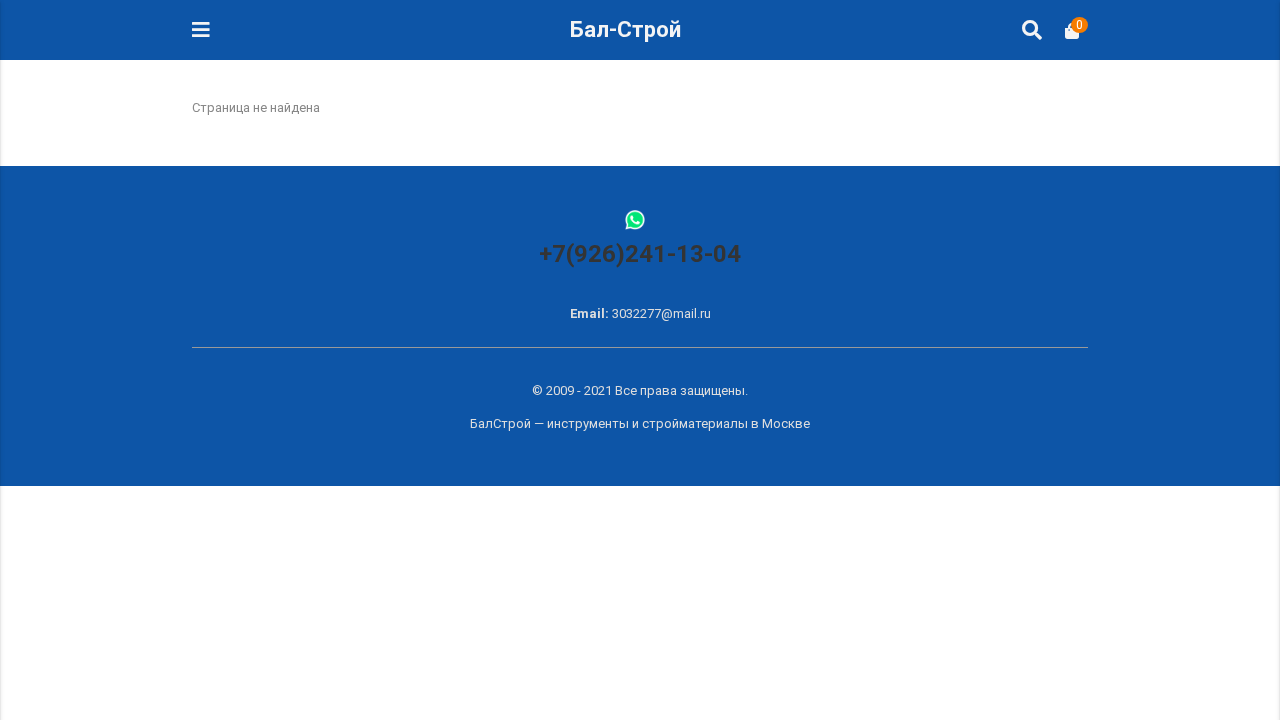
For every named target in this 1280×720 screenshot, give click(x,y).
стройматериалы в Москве (726, 423)
